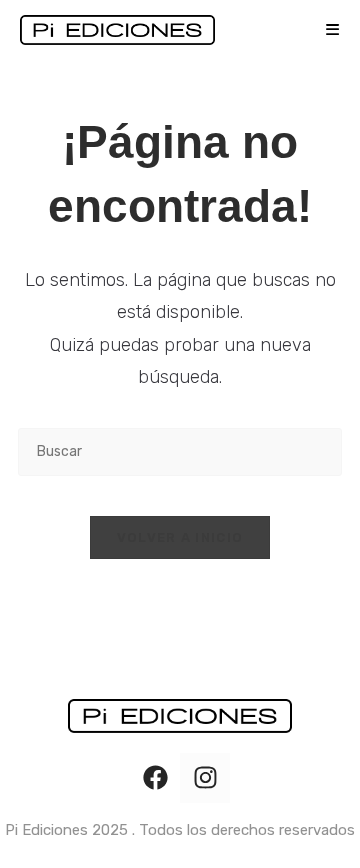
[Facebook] (155, 778)
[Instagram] (205, 778)
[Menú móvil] (325, 30)
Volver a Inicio (180, 537)
